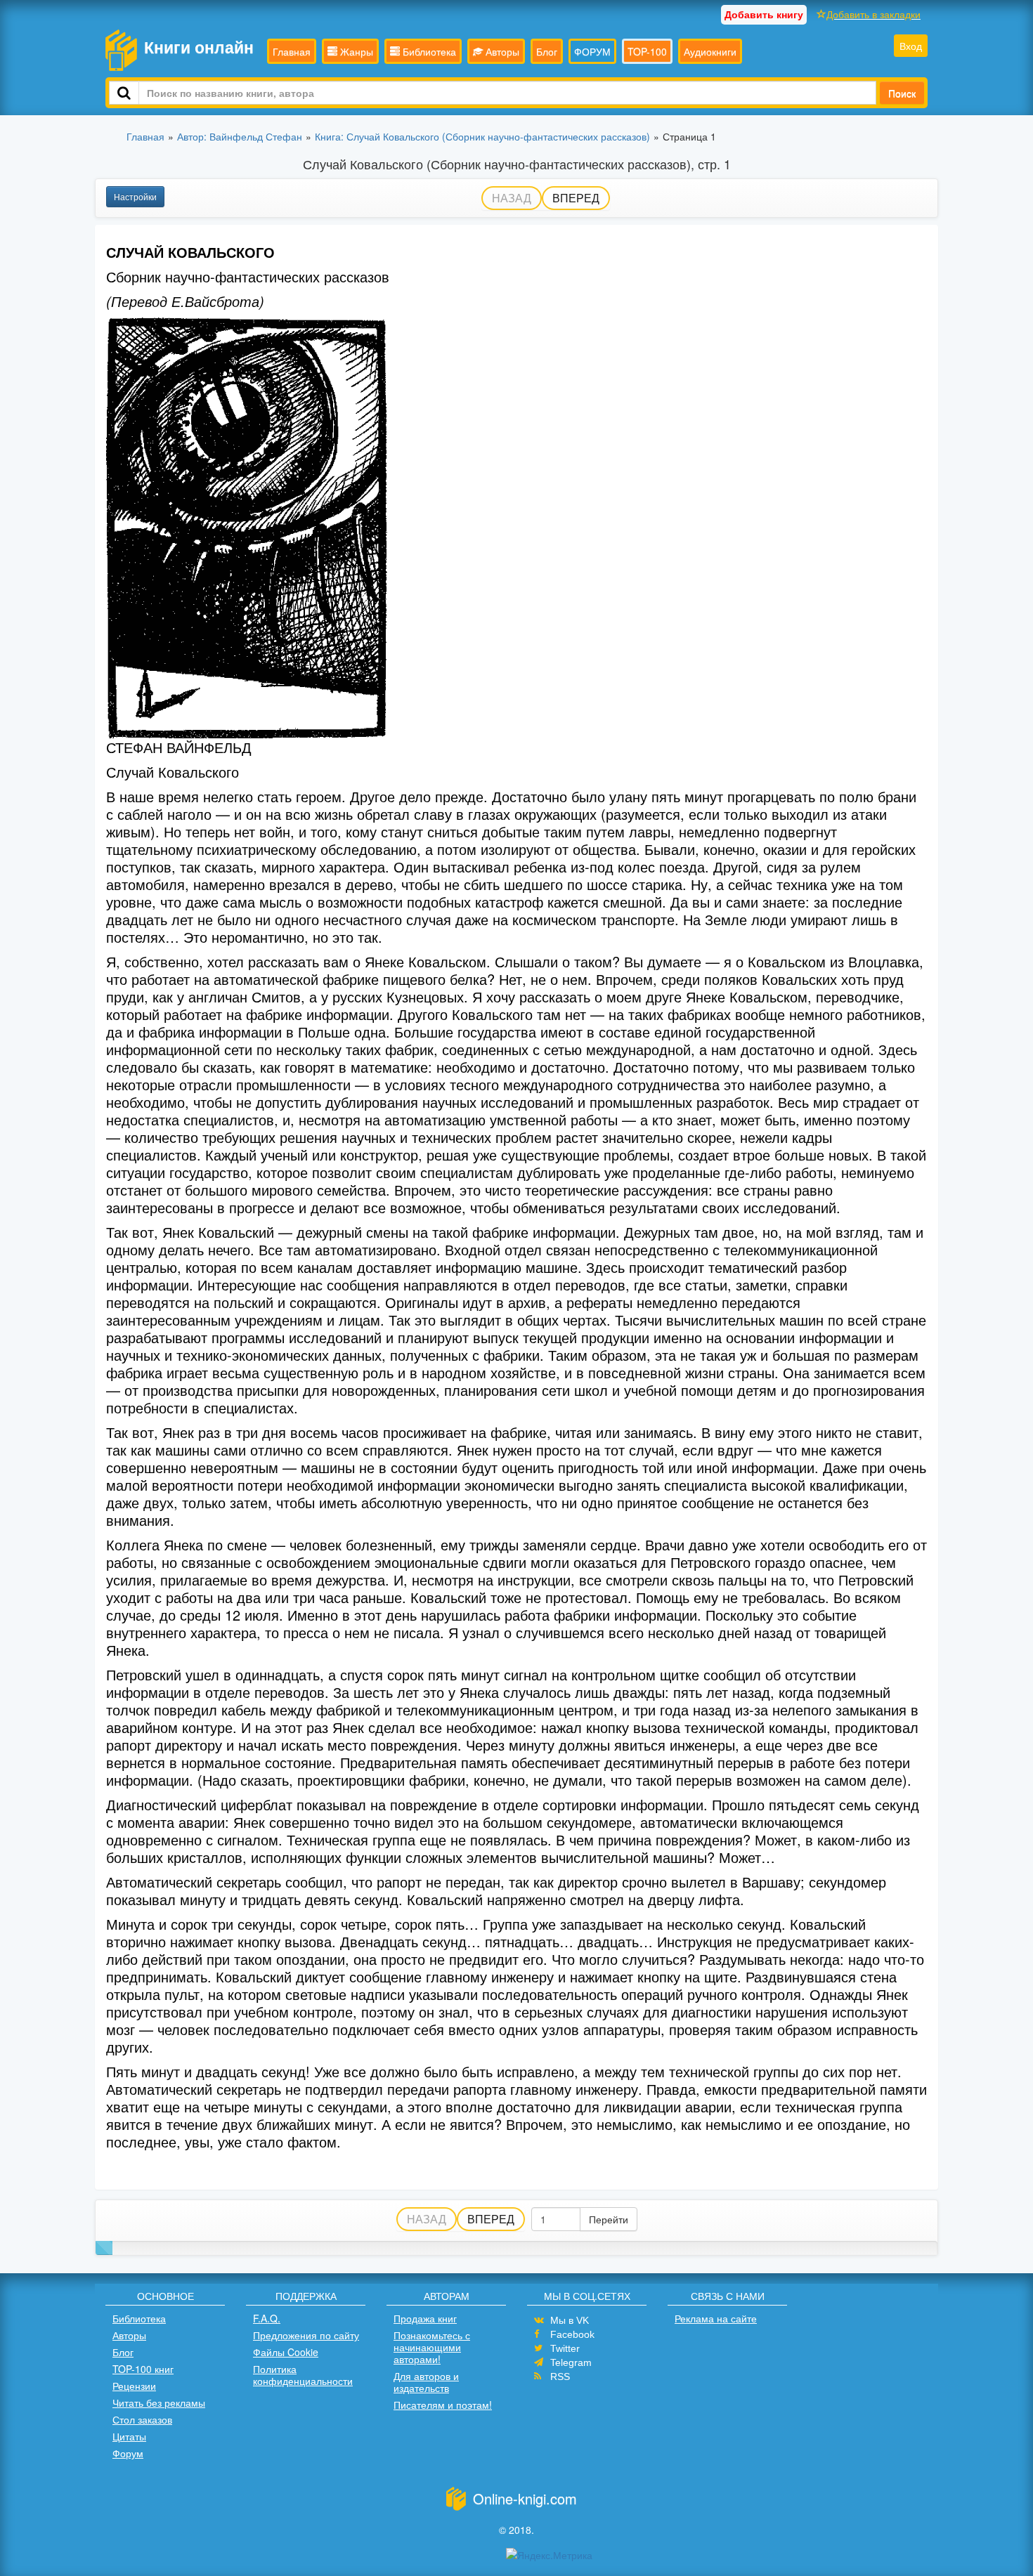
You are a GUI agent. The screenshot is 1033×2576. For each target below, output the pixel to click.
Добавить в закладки (873, 14)
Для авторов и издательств (426, 2382)
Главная (292, 51)
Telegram (571, 2362)
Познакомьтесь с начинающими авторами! (432, 2347)
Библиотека (428, 51)
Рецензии (134, 2386)
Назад (512, 198)
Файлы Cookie (286, 2352)
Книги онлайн (199, 47)
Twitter (565, 2348)
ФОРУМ (592, 51)
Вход (911, 46)
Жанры (355, 51)
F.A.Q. (267, 2318)
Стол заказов (142, 2419)
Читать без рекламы (159, 2402)
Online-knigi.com (525, 2498)
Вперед (576, 198)
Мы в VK (570, 2320)
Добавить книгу (764, 14)
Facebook (572, 2334)
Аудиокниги (710, 51)
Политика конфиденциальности (303, 2375)
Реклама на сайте (716, 2318)
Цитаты (129, 2436)
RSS (560, 2376)
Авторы (501, 51)
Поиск (902, 93)
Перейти (609, 2219)
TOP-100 (647, 51)
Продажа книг (425, 2318)
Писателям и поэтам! (443, 2405)
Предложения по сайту (306, 2335)
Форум (128, 2453)
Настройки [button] (135, 196)
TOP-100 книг (143, 2369)
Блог (547, 51)
